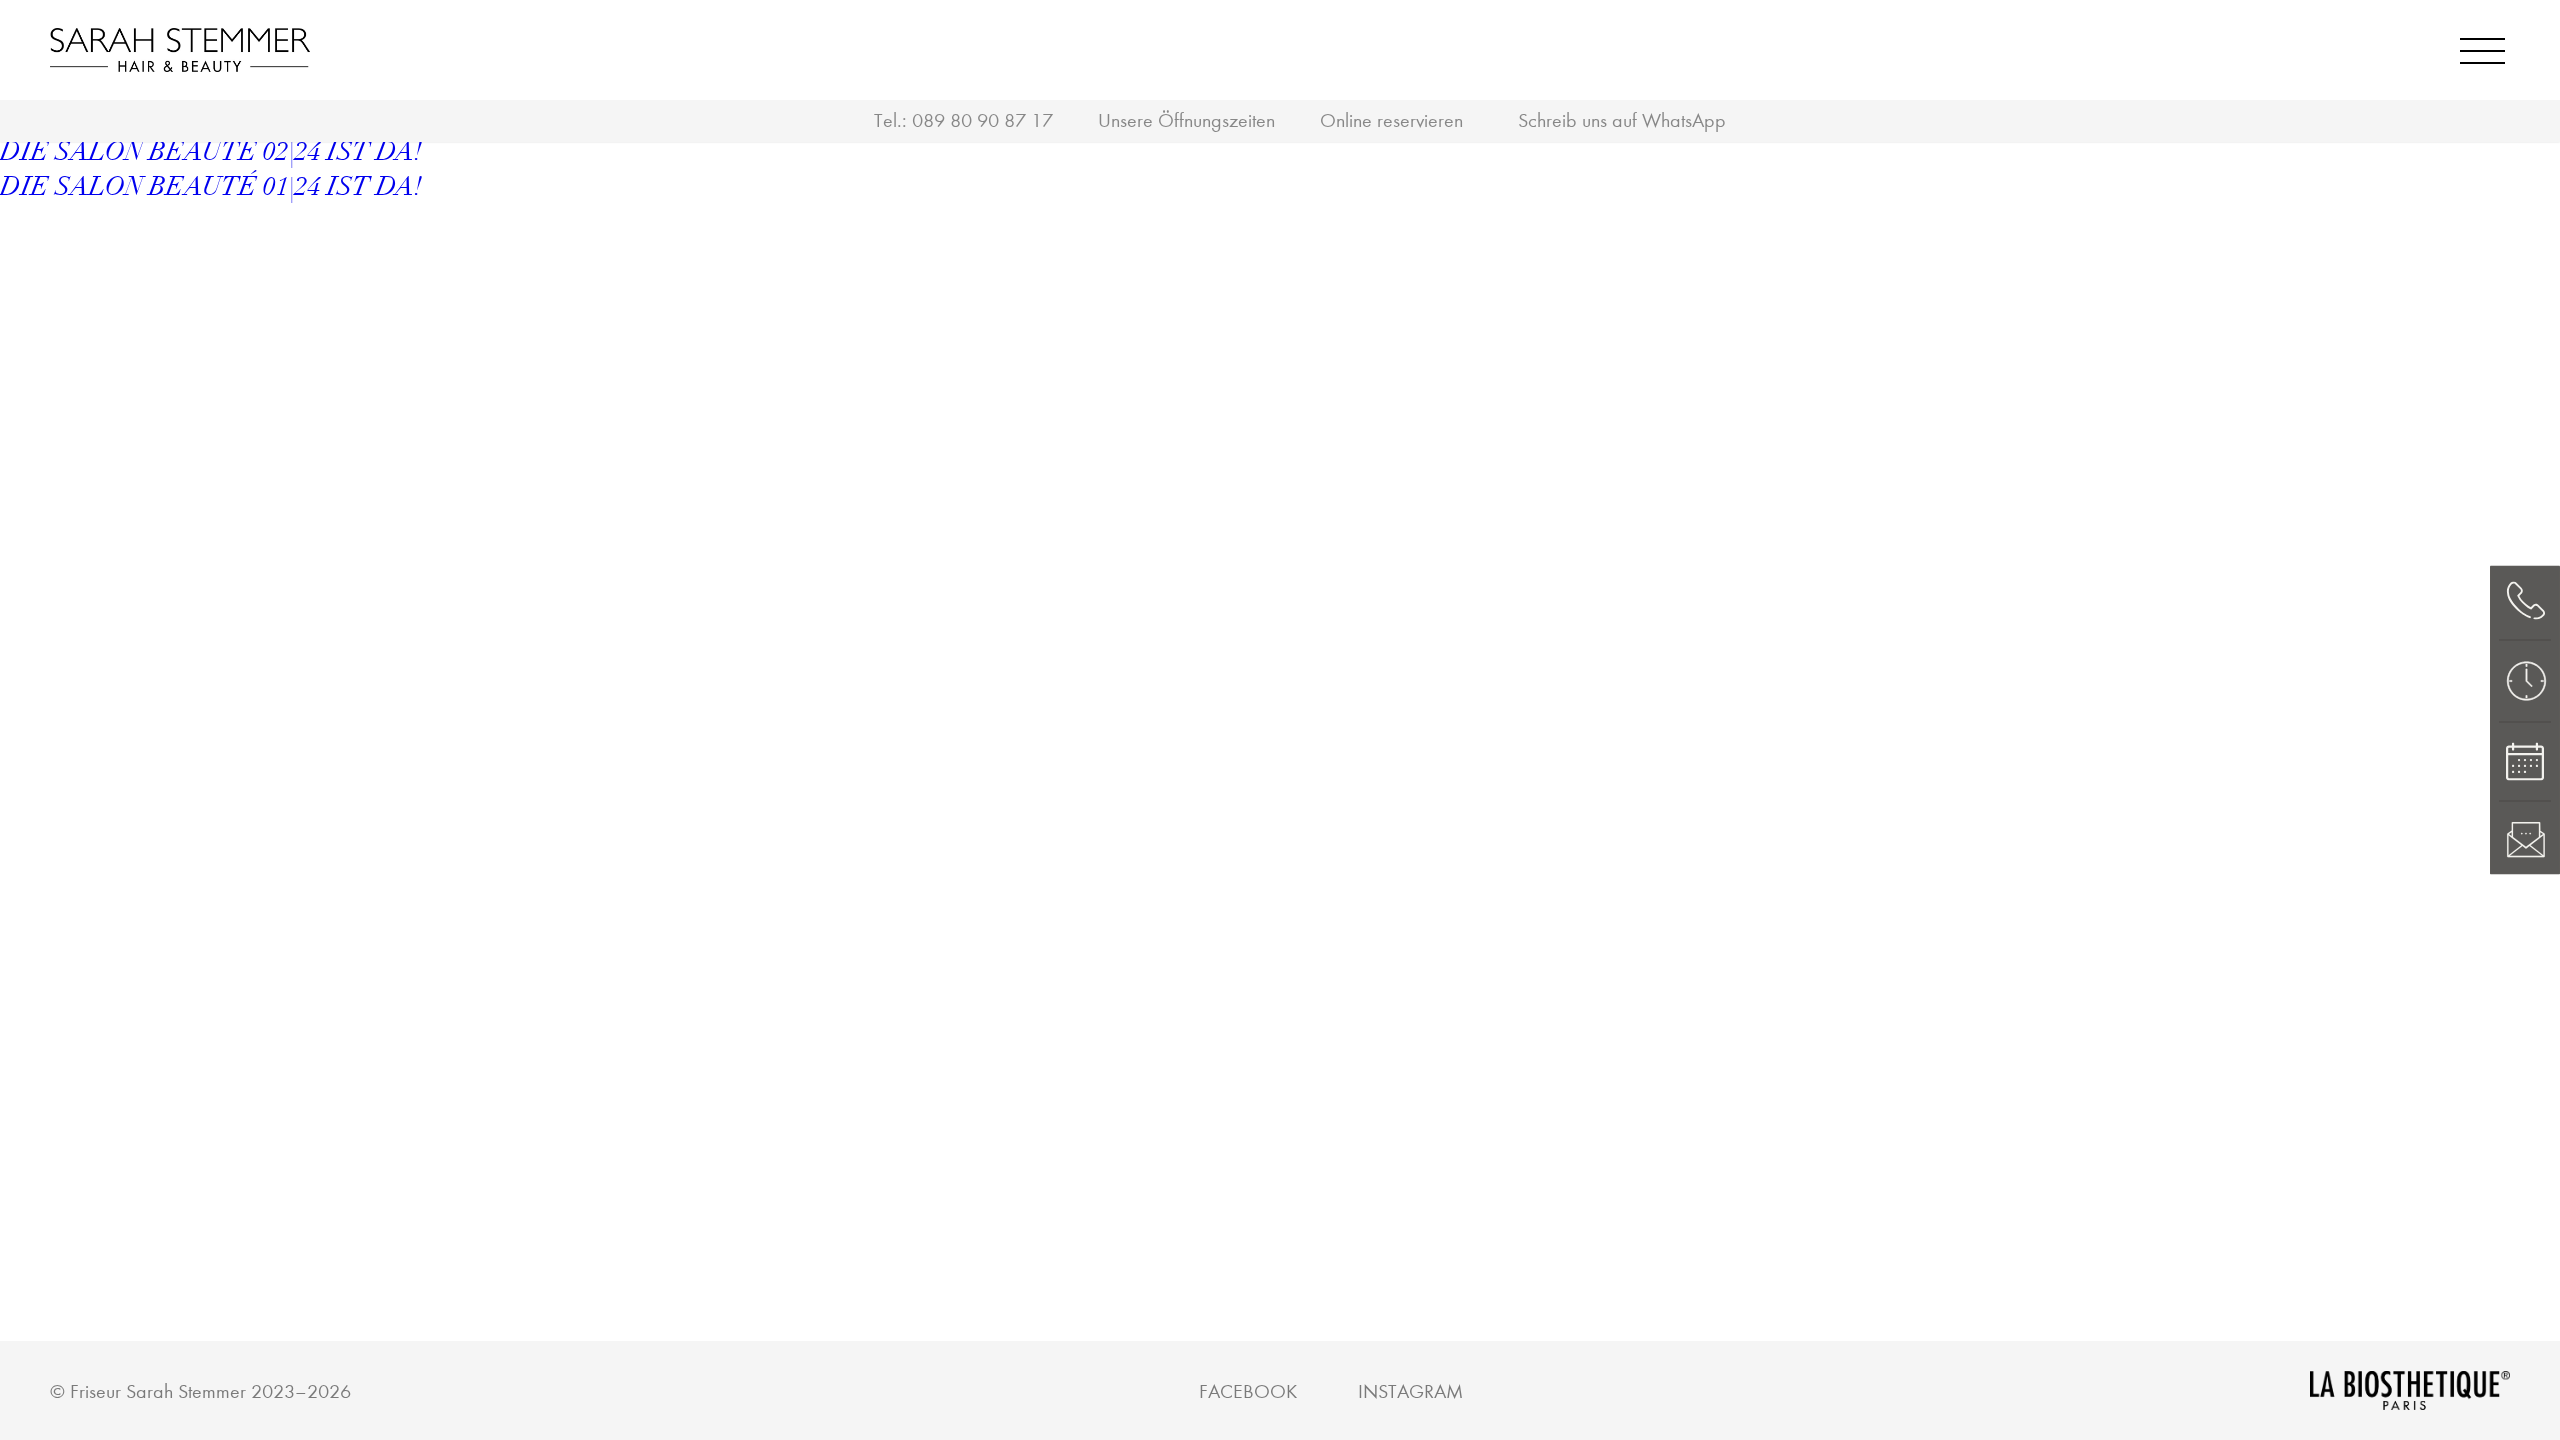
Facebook (1248, 1391)
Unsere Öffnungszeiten (1186, 120)
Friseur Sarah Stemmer (158, 1391)
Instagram (1410, 1391)
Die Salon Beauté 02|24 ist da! (211, 152)
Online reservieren (1391, 120)
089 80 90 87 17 (982, 120)
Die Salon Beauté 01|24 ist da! (211, 187)
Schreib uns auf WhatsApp (1622, 120)
